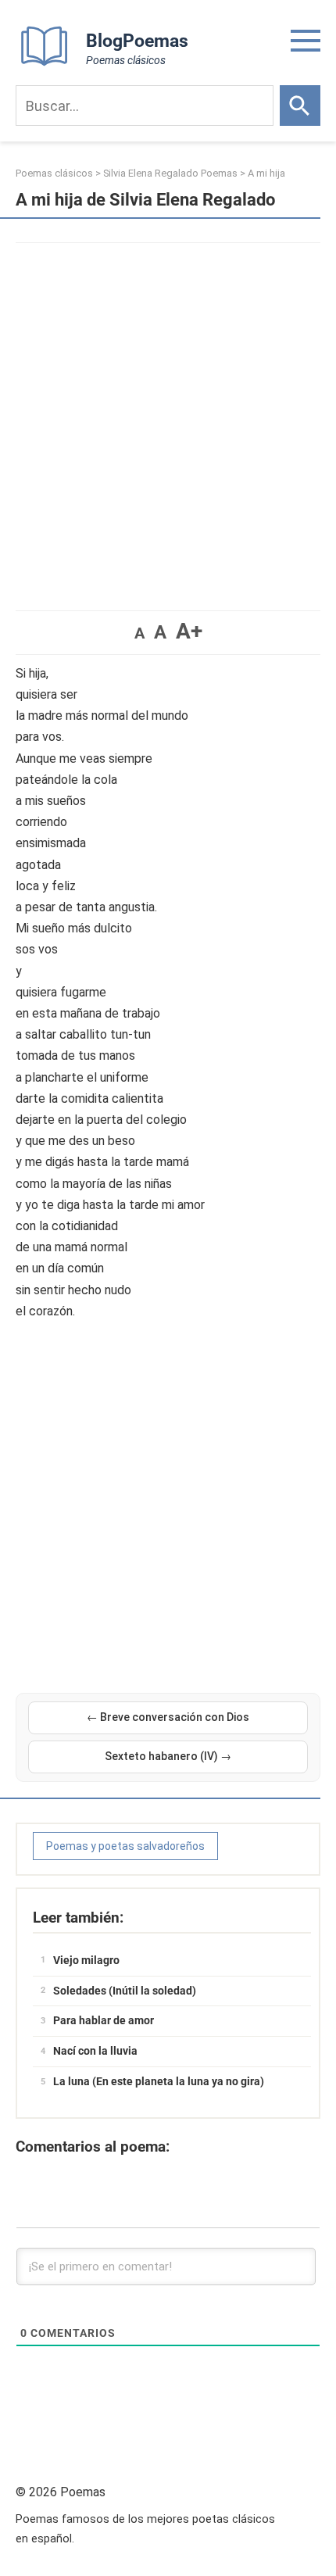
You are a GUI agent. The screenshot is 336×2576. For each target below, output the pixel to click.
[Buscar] (300, 106)
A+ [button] (189, 631)
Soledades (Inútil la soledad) (125, 1991)
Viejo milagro (86, 1960)
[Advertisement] (168, 419)
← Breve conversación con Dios (168, 1717)
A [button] (139, 633)
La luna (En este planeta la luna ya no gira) (159, 2081)
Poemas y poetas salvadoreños (125, 1846)
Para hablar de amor (104, 2020)
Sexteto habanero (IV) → (168, 1756)
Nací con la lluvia (95, 2051)
